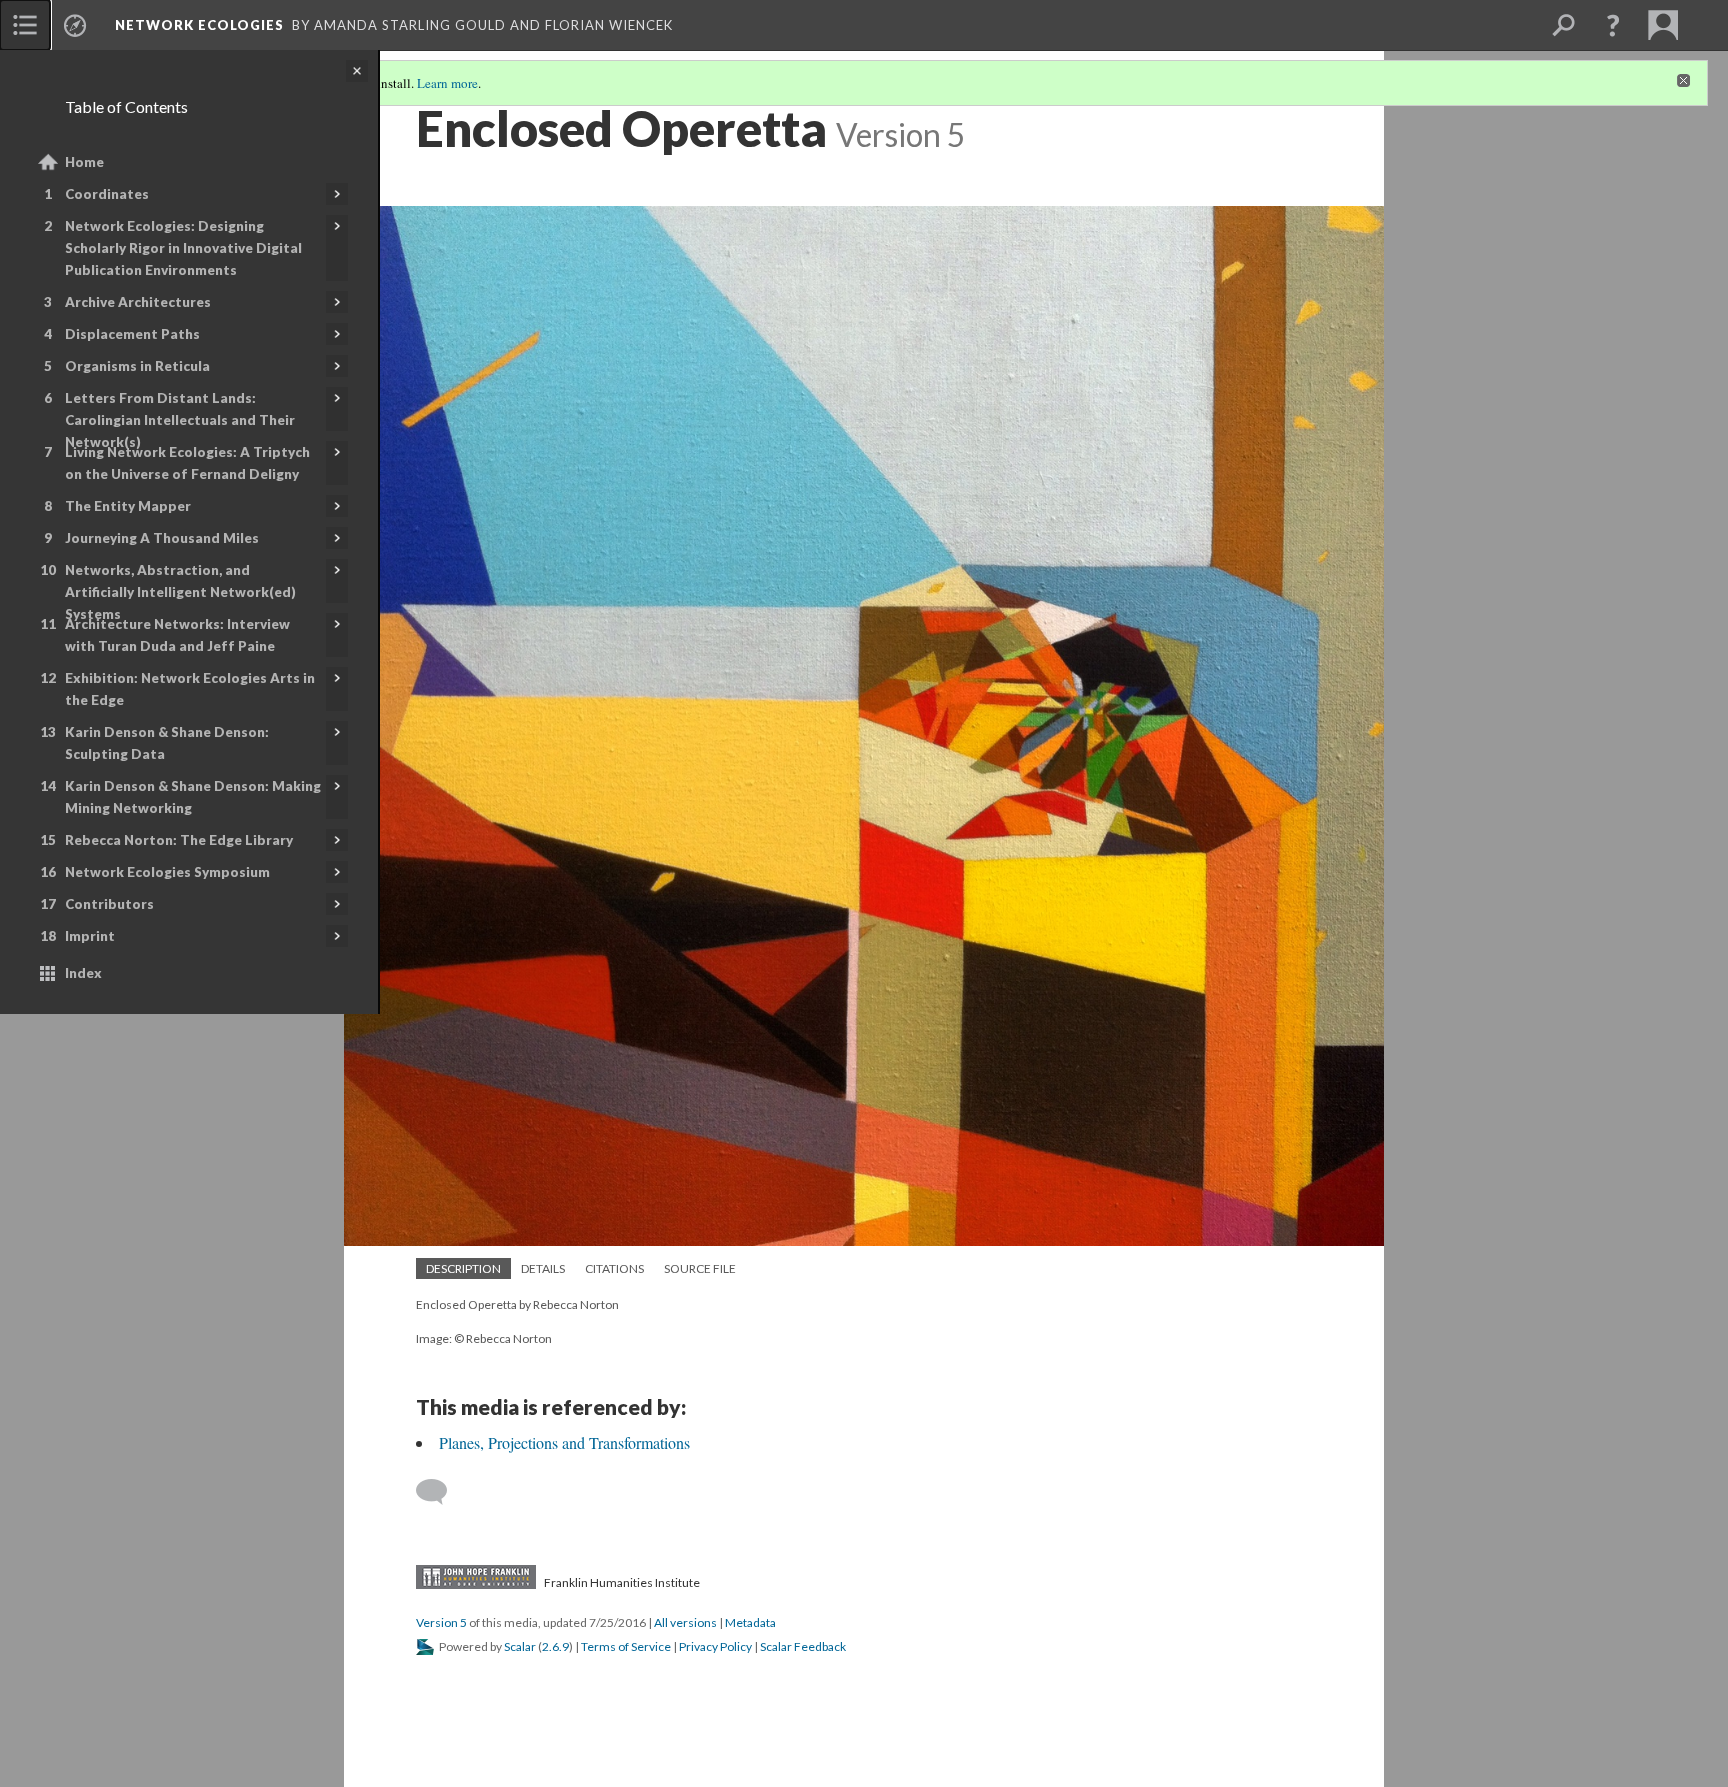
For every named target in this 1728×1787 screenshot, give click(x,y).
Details (543, 1268)
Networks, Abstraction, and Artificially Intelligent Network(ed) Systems (180, 592)
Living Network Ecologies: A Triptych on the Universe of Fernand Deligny (187, 463)
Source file (700, 1268)
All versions (685, 1622)
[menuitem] (25, 25)
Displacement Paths (132, 334)
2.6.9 (555, 1646)
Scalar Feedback (803, 1646)
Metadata (750, 1622)
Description (463, 1268)
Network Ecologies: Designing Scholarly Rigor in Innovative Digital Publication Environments (183, 248)
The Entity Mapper (128, 506)
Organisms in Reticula (137, 366)
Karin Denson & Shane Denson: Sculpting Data (167, 743)
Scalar (520, 1646)
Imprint (90, 936)
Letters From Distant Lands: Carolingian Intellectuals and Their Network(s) (180, 420)
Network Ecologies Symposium (167, 872)
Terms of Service (626, 1646)
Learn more (447, 83)
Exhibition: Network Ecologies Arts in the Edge (190, 689)
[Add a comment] (440, 1492)
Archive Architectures (138, 302)
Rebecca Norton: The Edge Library (179, 840)
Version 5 (441, 1622)
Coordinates (107, 194)
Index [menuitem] (83, 973)
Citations (614, 1268)
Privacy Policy (715, 1646)
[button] (1613, 25)
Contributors (109, 904)
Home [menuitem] (84, 162)
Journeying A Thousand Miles (162, 538)
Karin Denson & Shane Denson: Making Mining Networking (193, 797)
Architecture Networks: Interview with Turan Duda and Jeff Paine (177, 635)
